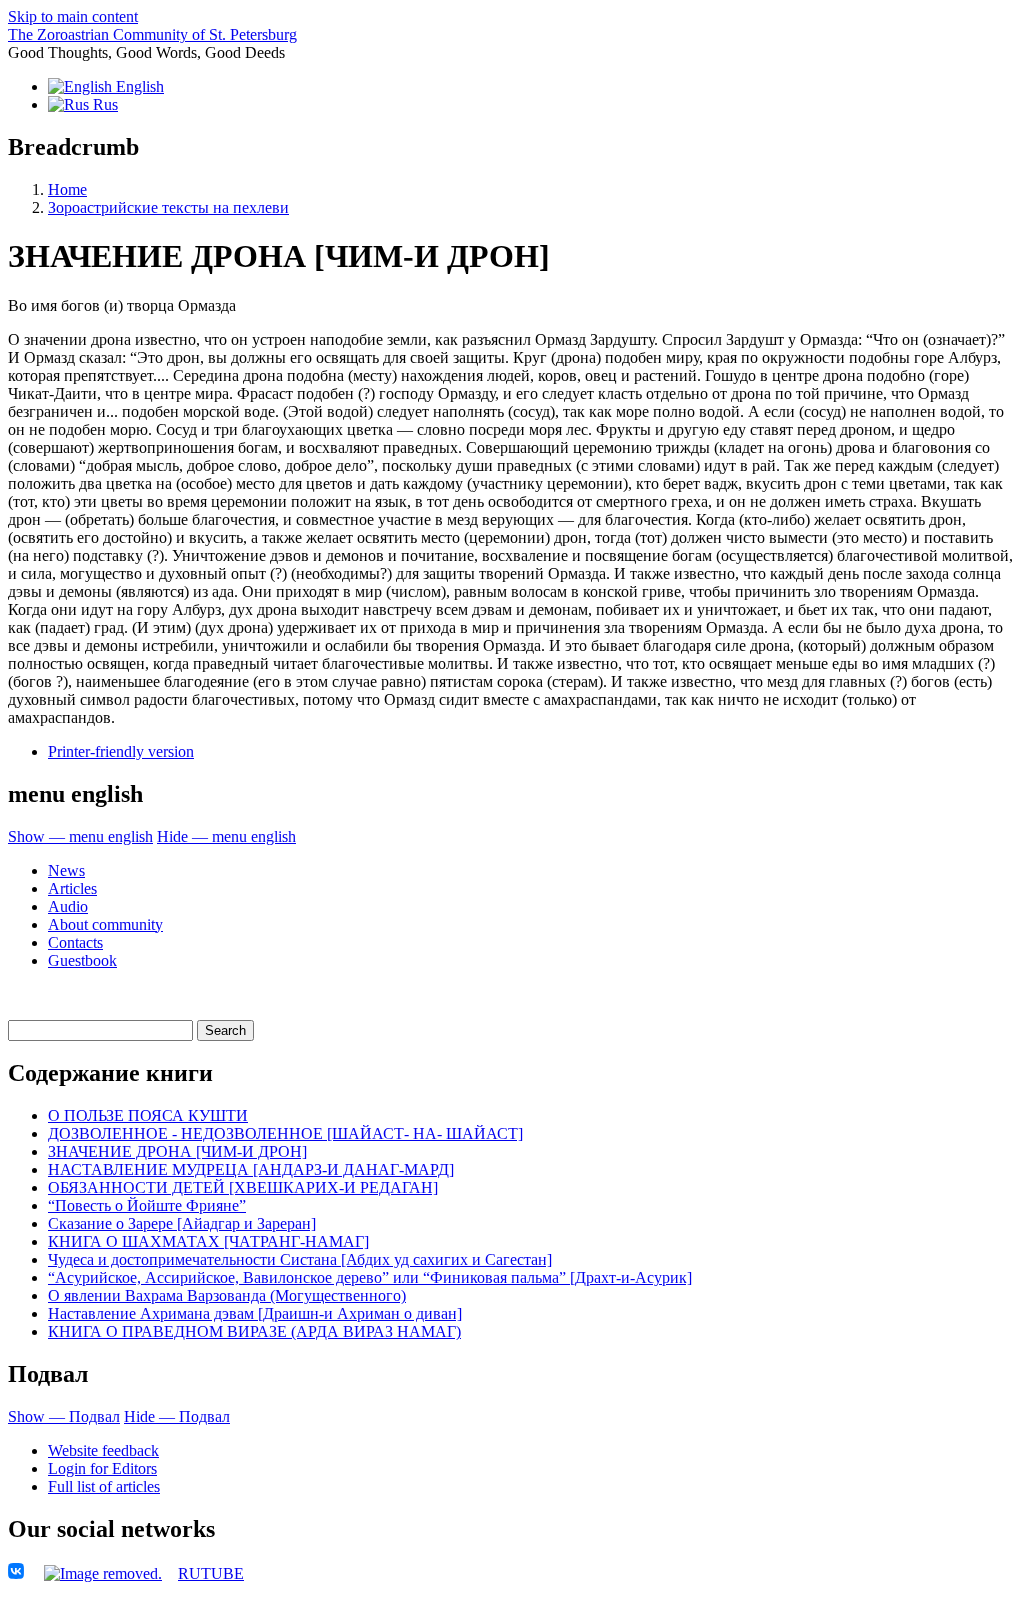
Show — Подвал (64, 1416)
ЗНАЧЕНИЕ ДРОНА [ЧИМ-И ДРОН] (177, 1151)
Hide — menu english (226, 836)
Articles (72, 888)
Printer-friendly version (121, 751)
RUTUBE (211, 1573)
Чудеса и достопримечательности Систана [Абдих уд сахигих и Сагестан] (300, 1259)
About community (105, 924)
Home (67, 189)
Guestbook (82, 960)
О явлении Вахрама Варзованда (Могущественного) (227, 1295)
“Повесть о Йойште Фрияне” (147, 1205)
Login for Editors (102, 1468)
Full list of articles (104, 1486)
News (66, 870)
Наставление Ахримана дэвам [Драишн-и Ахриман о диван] (255, 1313)
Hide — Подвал (177, 1416)
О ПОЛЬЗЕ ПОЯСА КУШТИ (148, 1115)
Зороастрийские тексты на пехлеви (168, 207)
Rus (103, 104)
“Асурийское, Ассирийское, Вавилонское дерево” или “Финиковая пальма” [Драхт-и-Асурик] (370, 1277)
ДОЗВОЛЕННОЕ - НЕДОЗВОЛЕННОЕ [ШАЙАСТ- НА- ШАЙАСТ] (285, 1133)
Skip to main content (73, 16)
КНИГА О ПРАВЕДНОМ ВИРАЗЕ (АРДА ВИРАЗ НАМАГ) (254, 1331)
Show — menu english (80, 836)
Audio (68, 906)
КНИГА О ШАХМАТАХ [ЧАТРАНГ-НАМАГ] (208, 1241)
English (138, 86)
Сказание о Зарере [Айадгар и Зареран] (182, 1223)
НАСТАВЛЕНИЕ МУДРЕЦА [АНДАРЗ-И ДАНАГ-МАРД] (251, 1169)
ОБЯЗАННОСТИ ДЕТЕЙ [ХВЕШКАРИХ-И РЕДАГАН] (243, 1187)
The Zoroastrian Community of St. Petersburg (152, 34)
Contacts (75, 942)
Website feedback (103, 1450)
